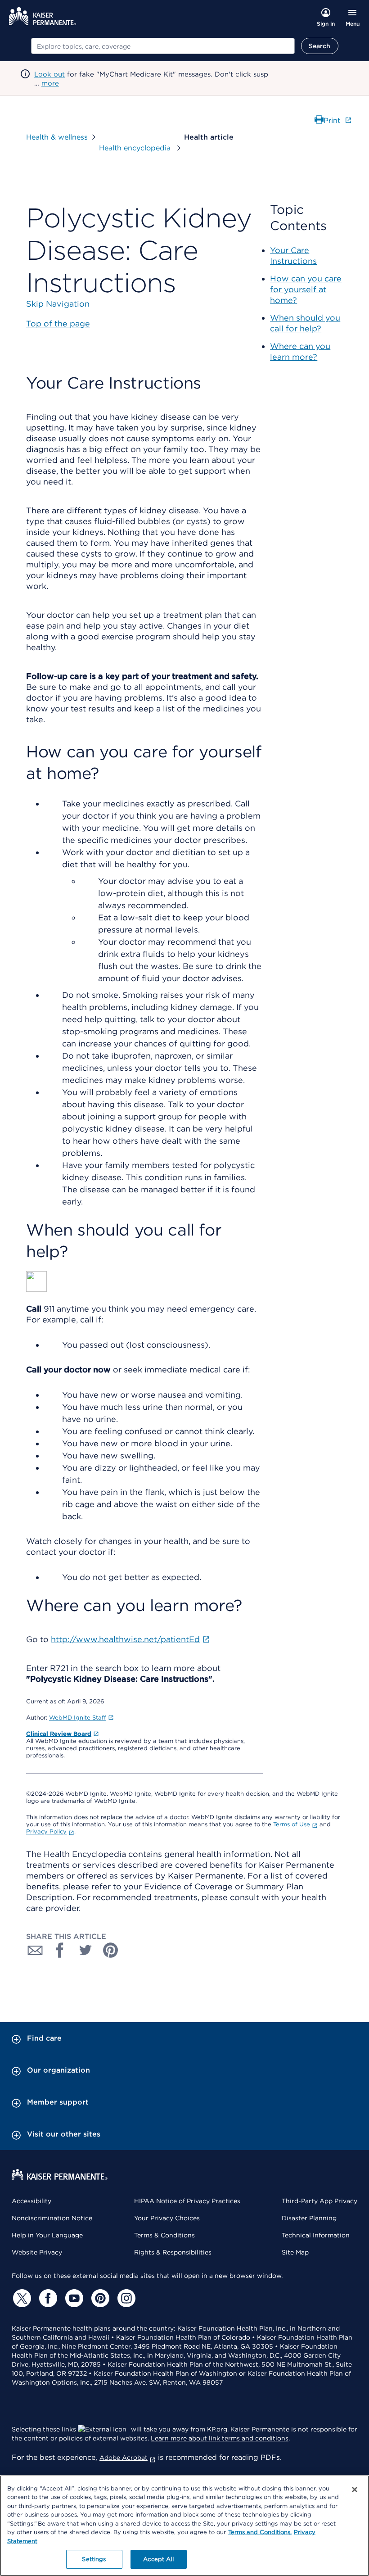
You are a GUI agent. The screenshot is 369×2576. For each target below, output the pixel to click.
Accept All (158, 2559)
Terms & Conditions (164, 2235)
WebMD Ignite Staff (78, 1718)
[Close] (355, 2490)
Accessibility (31, 2201)
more (50, 83)
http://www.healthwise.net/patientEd (125, 1639)
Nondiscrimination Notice (52, 2218)
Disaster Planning (309, 2218)
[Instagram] (125, 2298)
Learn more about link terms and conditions (220, 2438)
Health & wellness (57, 137)
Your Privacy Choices (167, 2218)
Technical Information (316, 2235)
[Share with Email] (35, 1950)
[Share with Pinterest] (111, 1950)
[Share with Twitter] (85, 1950)
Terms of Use (292, 1824)
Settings (94, 2559)
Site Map (295, 2252)
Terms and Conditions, (260, 2532)
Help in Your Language (47, 2235)
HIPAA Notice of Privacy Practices (187, 2201)
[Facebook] (47, 2298)
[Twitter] (21, 2298)
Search (320, 46)
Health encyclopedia (136, 148)
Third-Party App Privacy (319, 2201)
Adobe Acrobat (124, 2458)
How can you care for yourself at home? (306, 289)
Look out (49, 74)
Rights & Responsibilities (173, 2252)
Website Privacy (37, 2252)
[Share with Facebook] (60, 1950)
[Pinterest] (99, 2298)
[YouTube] (73, 2298)
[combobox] (163, 46)
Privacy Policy (46, 1831)
